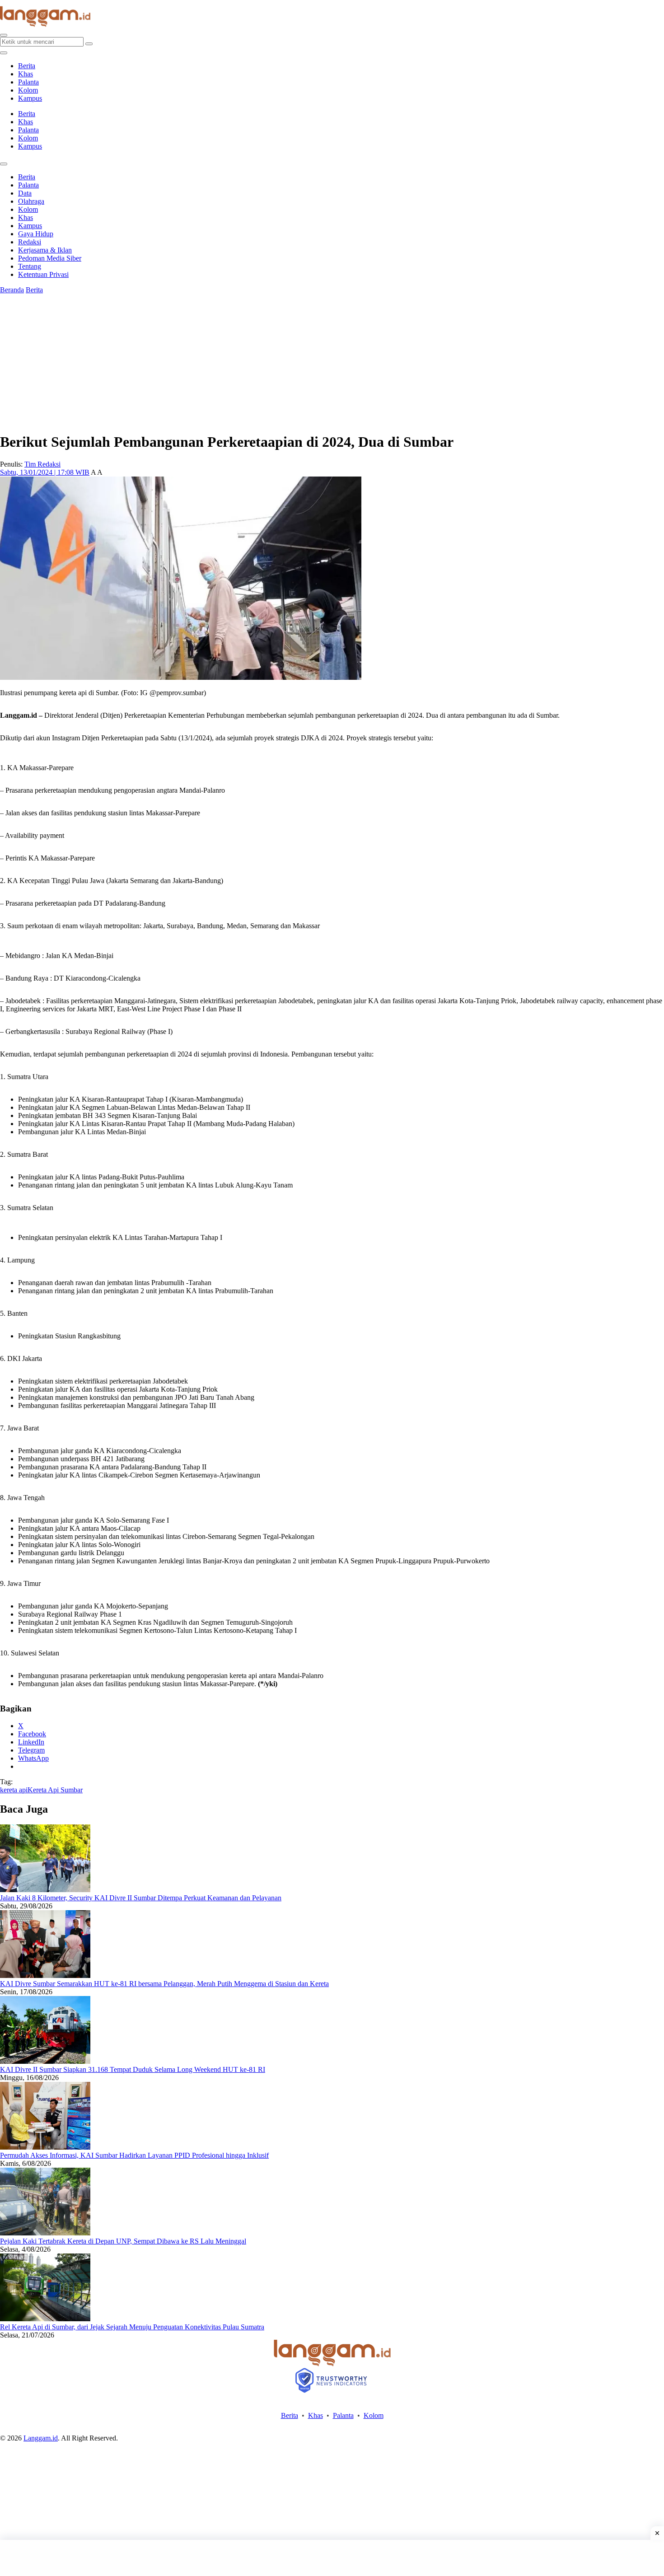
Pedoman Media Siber (50, 258)
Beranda (12, 290)
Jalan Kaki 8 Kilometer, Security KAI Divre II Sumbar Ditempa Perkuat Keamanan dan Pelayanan (141, 1898)
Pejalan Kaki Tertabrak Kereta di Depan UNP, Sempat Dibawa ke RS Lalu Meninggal (123, 2241)
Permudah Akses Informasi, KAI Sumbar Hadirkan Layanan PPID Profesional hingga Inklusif (134, 2155)
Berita (27, 66)
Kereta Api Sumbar (55, 1790)
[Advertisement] (332, 2558)
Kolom (28, 90)
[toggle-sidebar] (4, 53)
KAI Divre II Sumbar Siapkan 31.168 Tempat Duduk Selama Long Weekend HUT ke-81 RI (133, 2069)
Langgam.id (41, 2438)
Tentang (30, 266)
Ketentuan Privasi (43, 274)
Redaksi (30, 242)
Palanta (28, 82)
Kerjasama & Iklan (45, 250)
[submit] (89, 44)
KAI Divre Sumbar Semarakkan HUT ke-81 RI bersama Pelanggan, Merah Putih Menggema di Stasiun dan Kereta (164, 1984)
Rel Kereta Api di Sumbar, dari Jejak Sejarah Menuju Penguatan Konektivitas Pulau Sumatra (132, 2327)
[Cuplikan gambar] (45, 1890)
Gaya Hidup (36, 234)
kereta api (14, 1790)
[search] (4, 35)
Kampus (30, 98)
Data (25, 193)
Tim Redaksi (42, 464)
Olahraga (31, 201)
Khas (26, 74)
